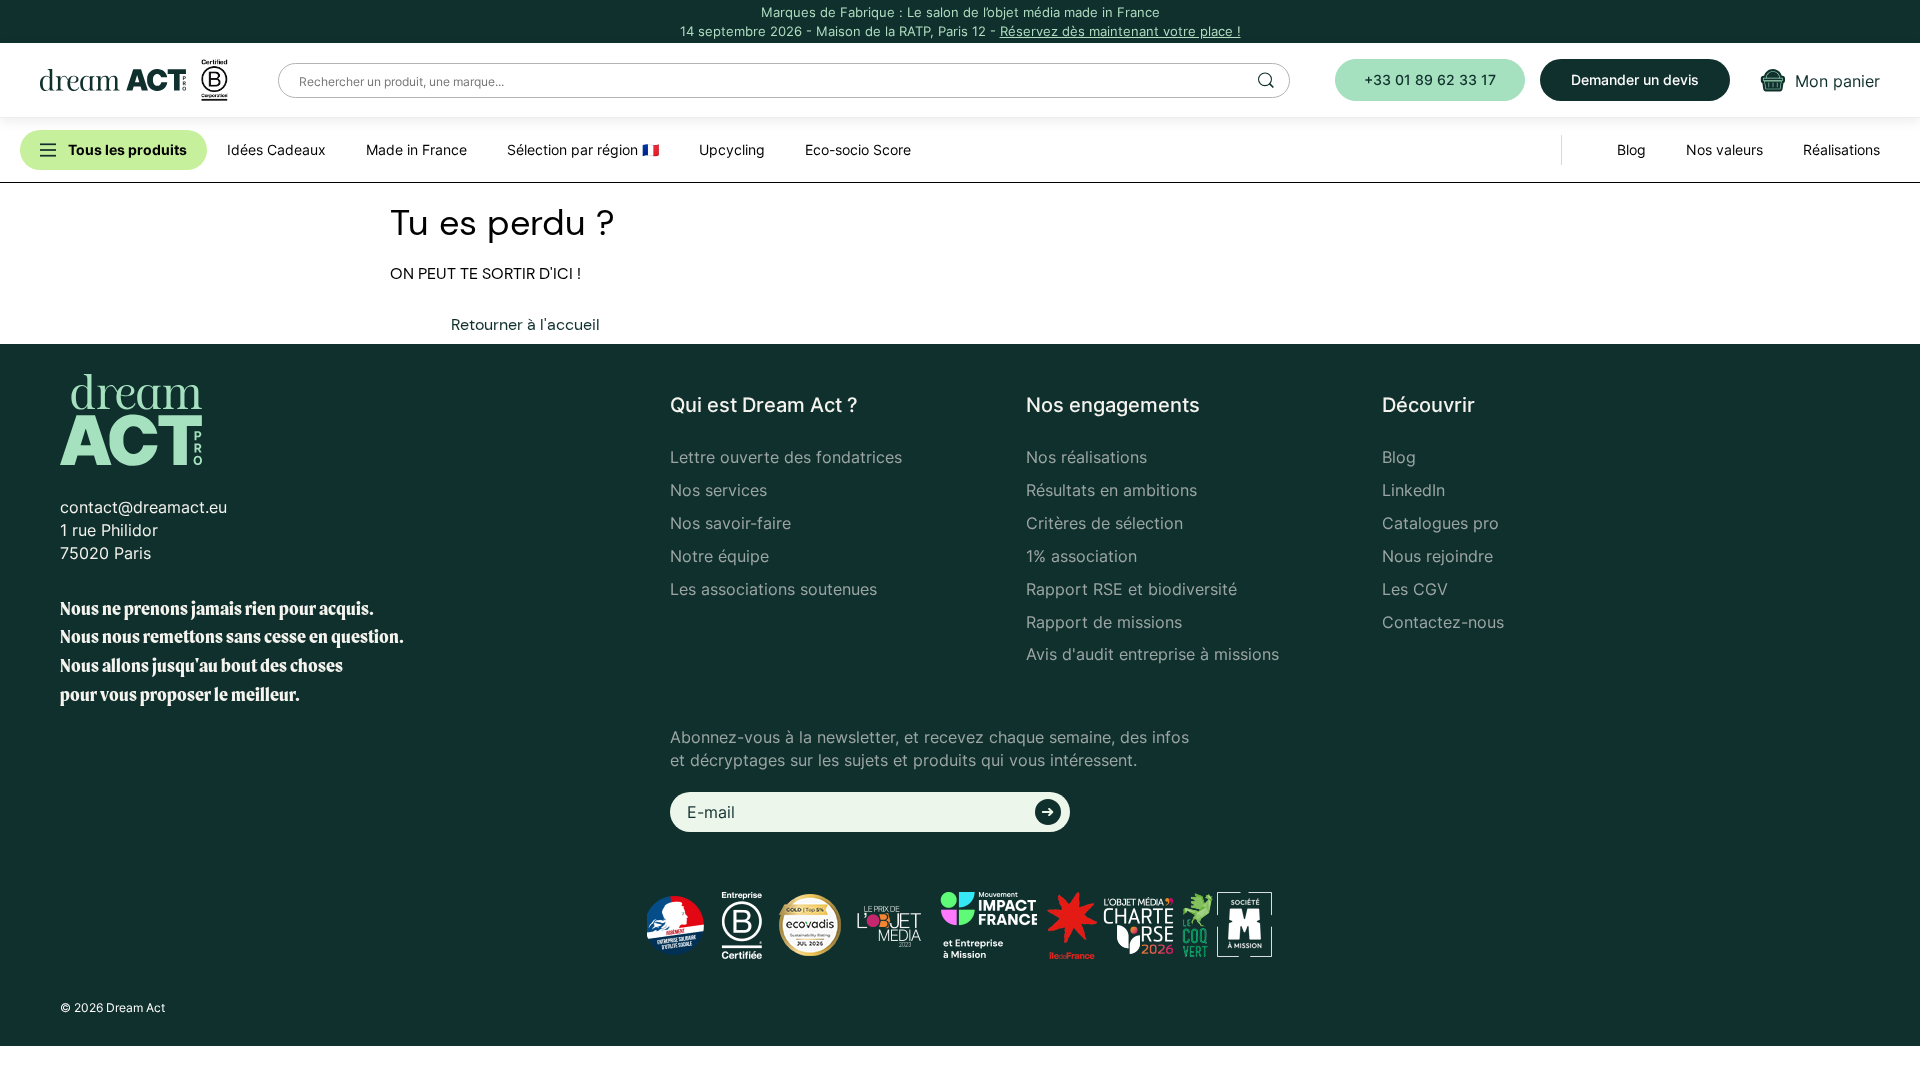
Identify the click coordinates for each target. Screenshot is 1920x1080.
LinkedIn (1413, 490)
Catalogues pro (1440, 523)
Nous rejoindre (1437, 556)
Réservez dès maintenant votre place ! (1120, 31)
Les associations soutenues (773, 589)
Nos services (718, 490)
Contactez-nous (1443, 622)
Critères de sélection (1104, 523)
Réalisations (1841, 149)
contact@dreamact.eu (143, 507)
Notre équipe (719, 556)
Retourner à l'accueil (525, 324)
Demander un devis (1635, 79)
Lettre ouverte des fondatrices (786, 457)
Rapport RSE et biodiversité (1131, 589)
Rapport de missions (1104, 622)
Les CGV (1415, 589)
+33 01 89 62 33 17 (1430, 79)
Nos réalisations (1086, 457)
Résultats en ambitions (1111, 490)
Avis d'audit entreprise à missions (1152, 654)
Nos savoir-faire (730, 523)
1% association (1081, 556)
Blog (1399, 457)
